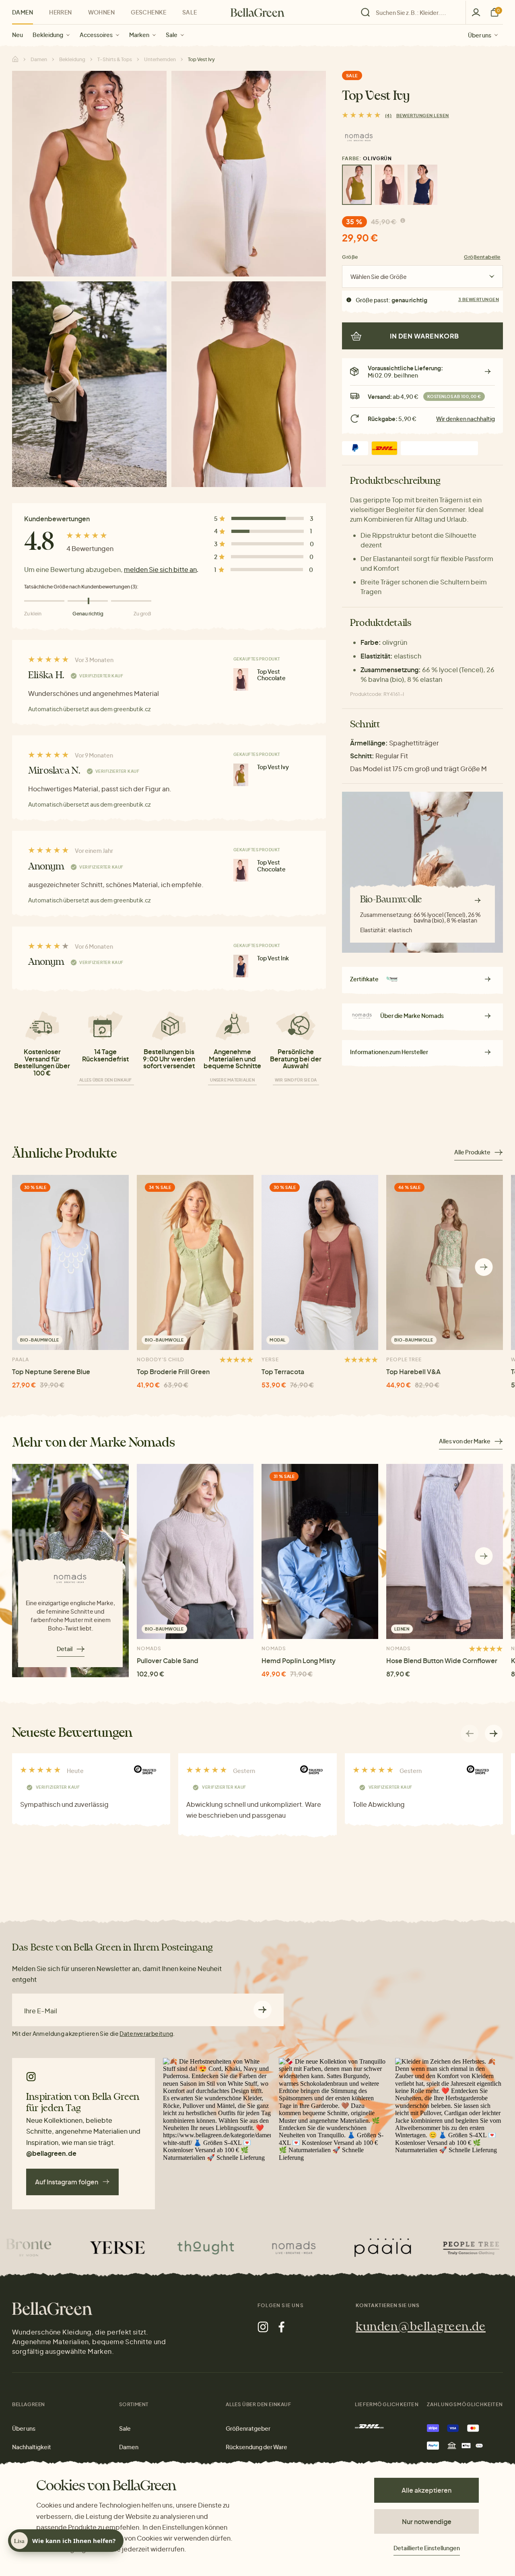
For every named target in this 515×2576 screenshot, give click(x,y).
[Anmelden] (476, 12)
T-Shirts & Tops (115, 59)
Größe (350, 257)
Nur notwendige (427, 2521)
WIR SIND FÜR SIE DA (296, 1080)
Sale (172, 35)
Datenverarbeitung (146, 2033)
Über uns (480, 35)
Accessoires (96, 35)
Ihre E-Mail (41, 2011)
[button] (484, 1267)
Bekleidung (48, 35)
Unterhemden (160, 59)
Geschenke (148, 12)
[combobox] (416, 12)
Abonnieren (263, 2010)
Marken (139, 35)
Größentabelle (482, 257)
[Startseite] (257, 12)
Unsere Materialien (232, 1080)
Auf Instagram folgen (67, 2182)
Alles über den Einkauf (106, 1080)
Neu (18, 35)
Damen (23, 12)
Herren (61, 12)
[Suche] (411, 12)
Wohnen (102, 12)
